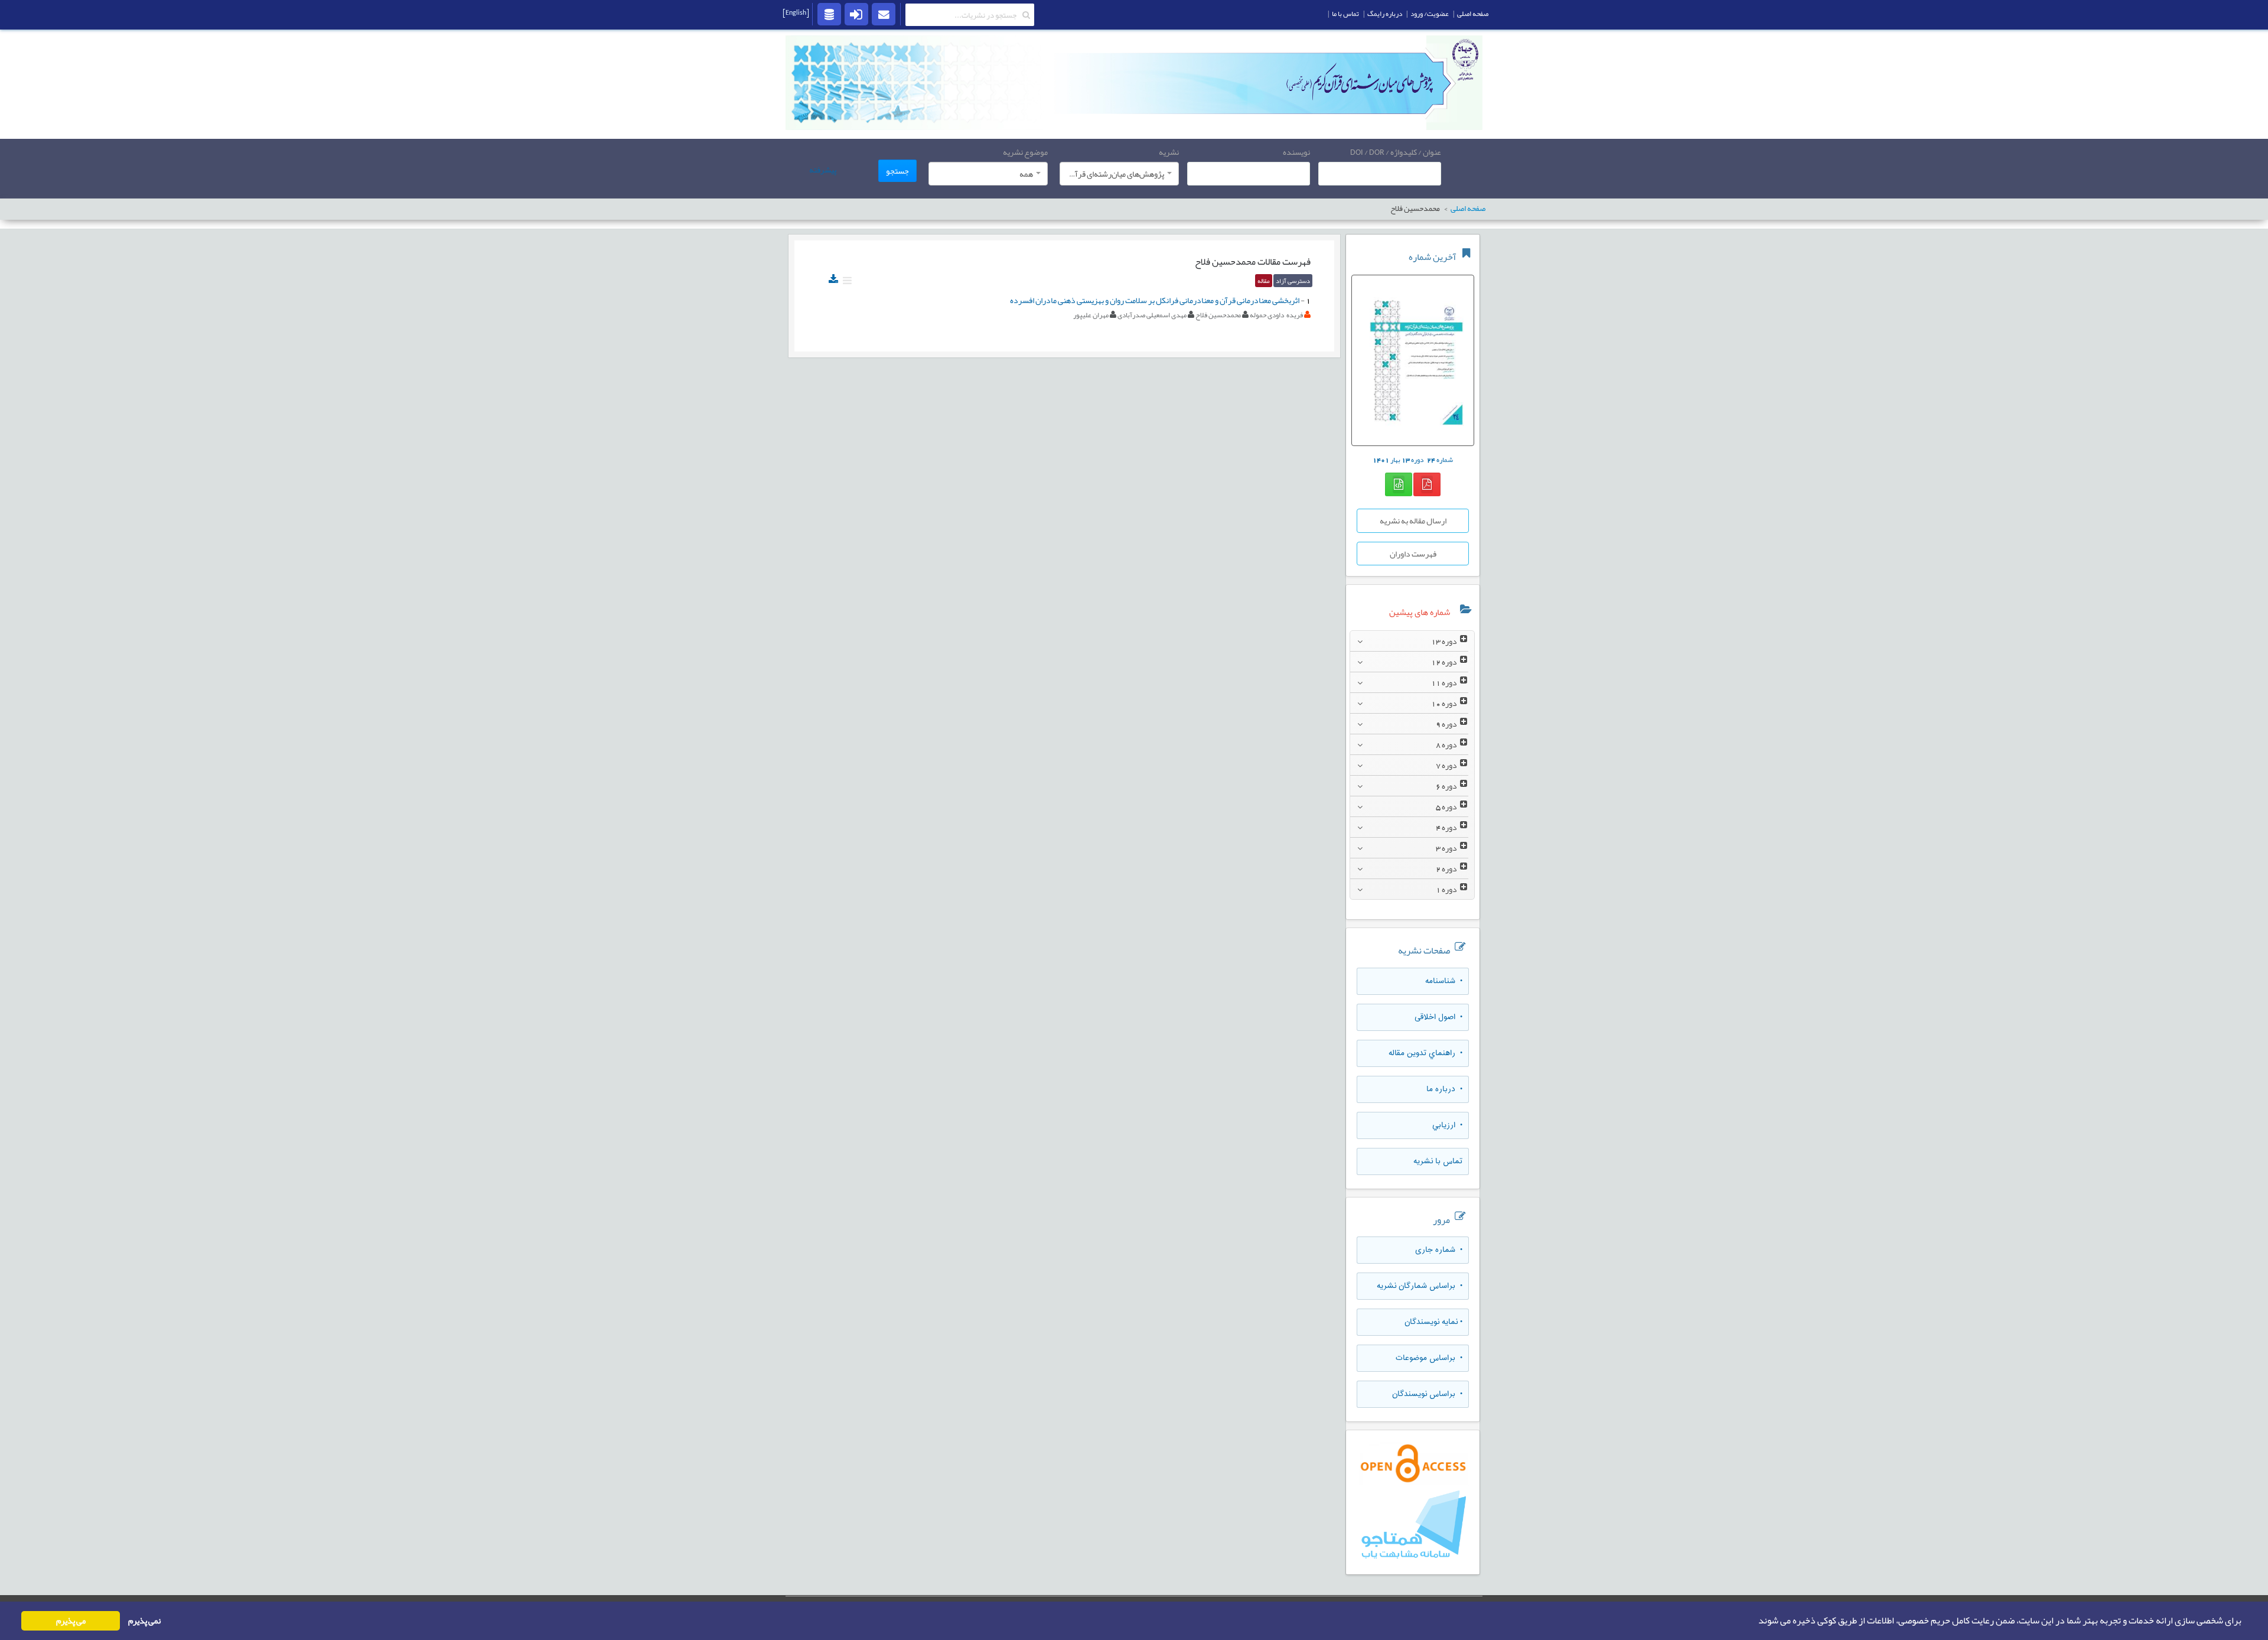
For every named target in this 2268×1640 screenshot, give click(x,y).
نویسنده (1296, 152)
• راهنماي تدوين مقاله (1425, 1053)
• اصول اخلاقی (1438, 1017)
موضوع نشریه (1025, 152)
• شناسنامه (1444, 981)
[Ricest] (829, 14)
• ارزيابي (1447, 1125)
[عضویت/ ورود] (856, 14)
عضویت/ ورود (1430, 14)
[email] (884, 14)
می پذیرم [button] (71, 1621)
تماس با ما (1345, 14)
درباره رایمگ (1385, 14)
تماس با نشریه (1438, 1161)
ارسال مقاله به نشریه (1413, 520)
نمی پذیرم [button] (144, 1621)
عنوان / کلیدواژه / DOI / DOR (1396, 152)
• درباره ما (1444, 1089)
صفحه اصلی (1473, 14)
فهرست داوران (1413, 554)
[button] (1755, 1621)
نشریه (1169, 152)
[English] (796, 12)
